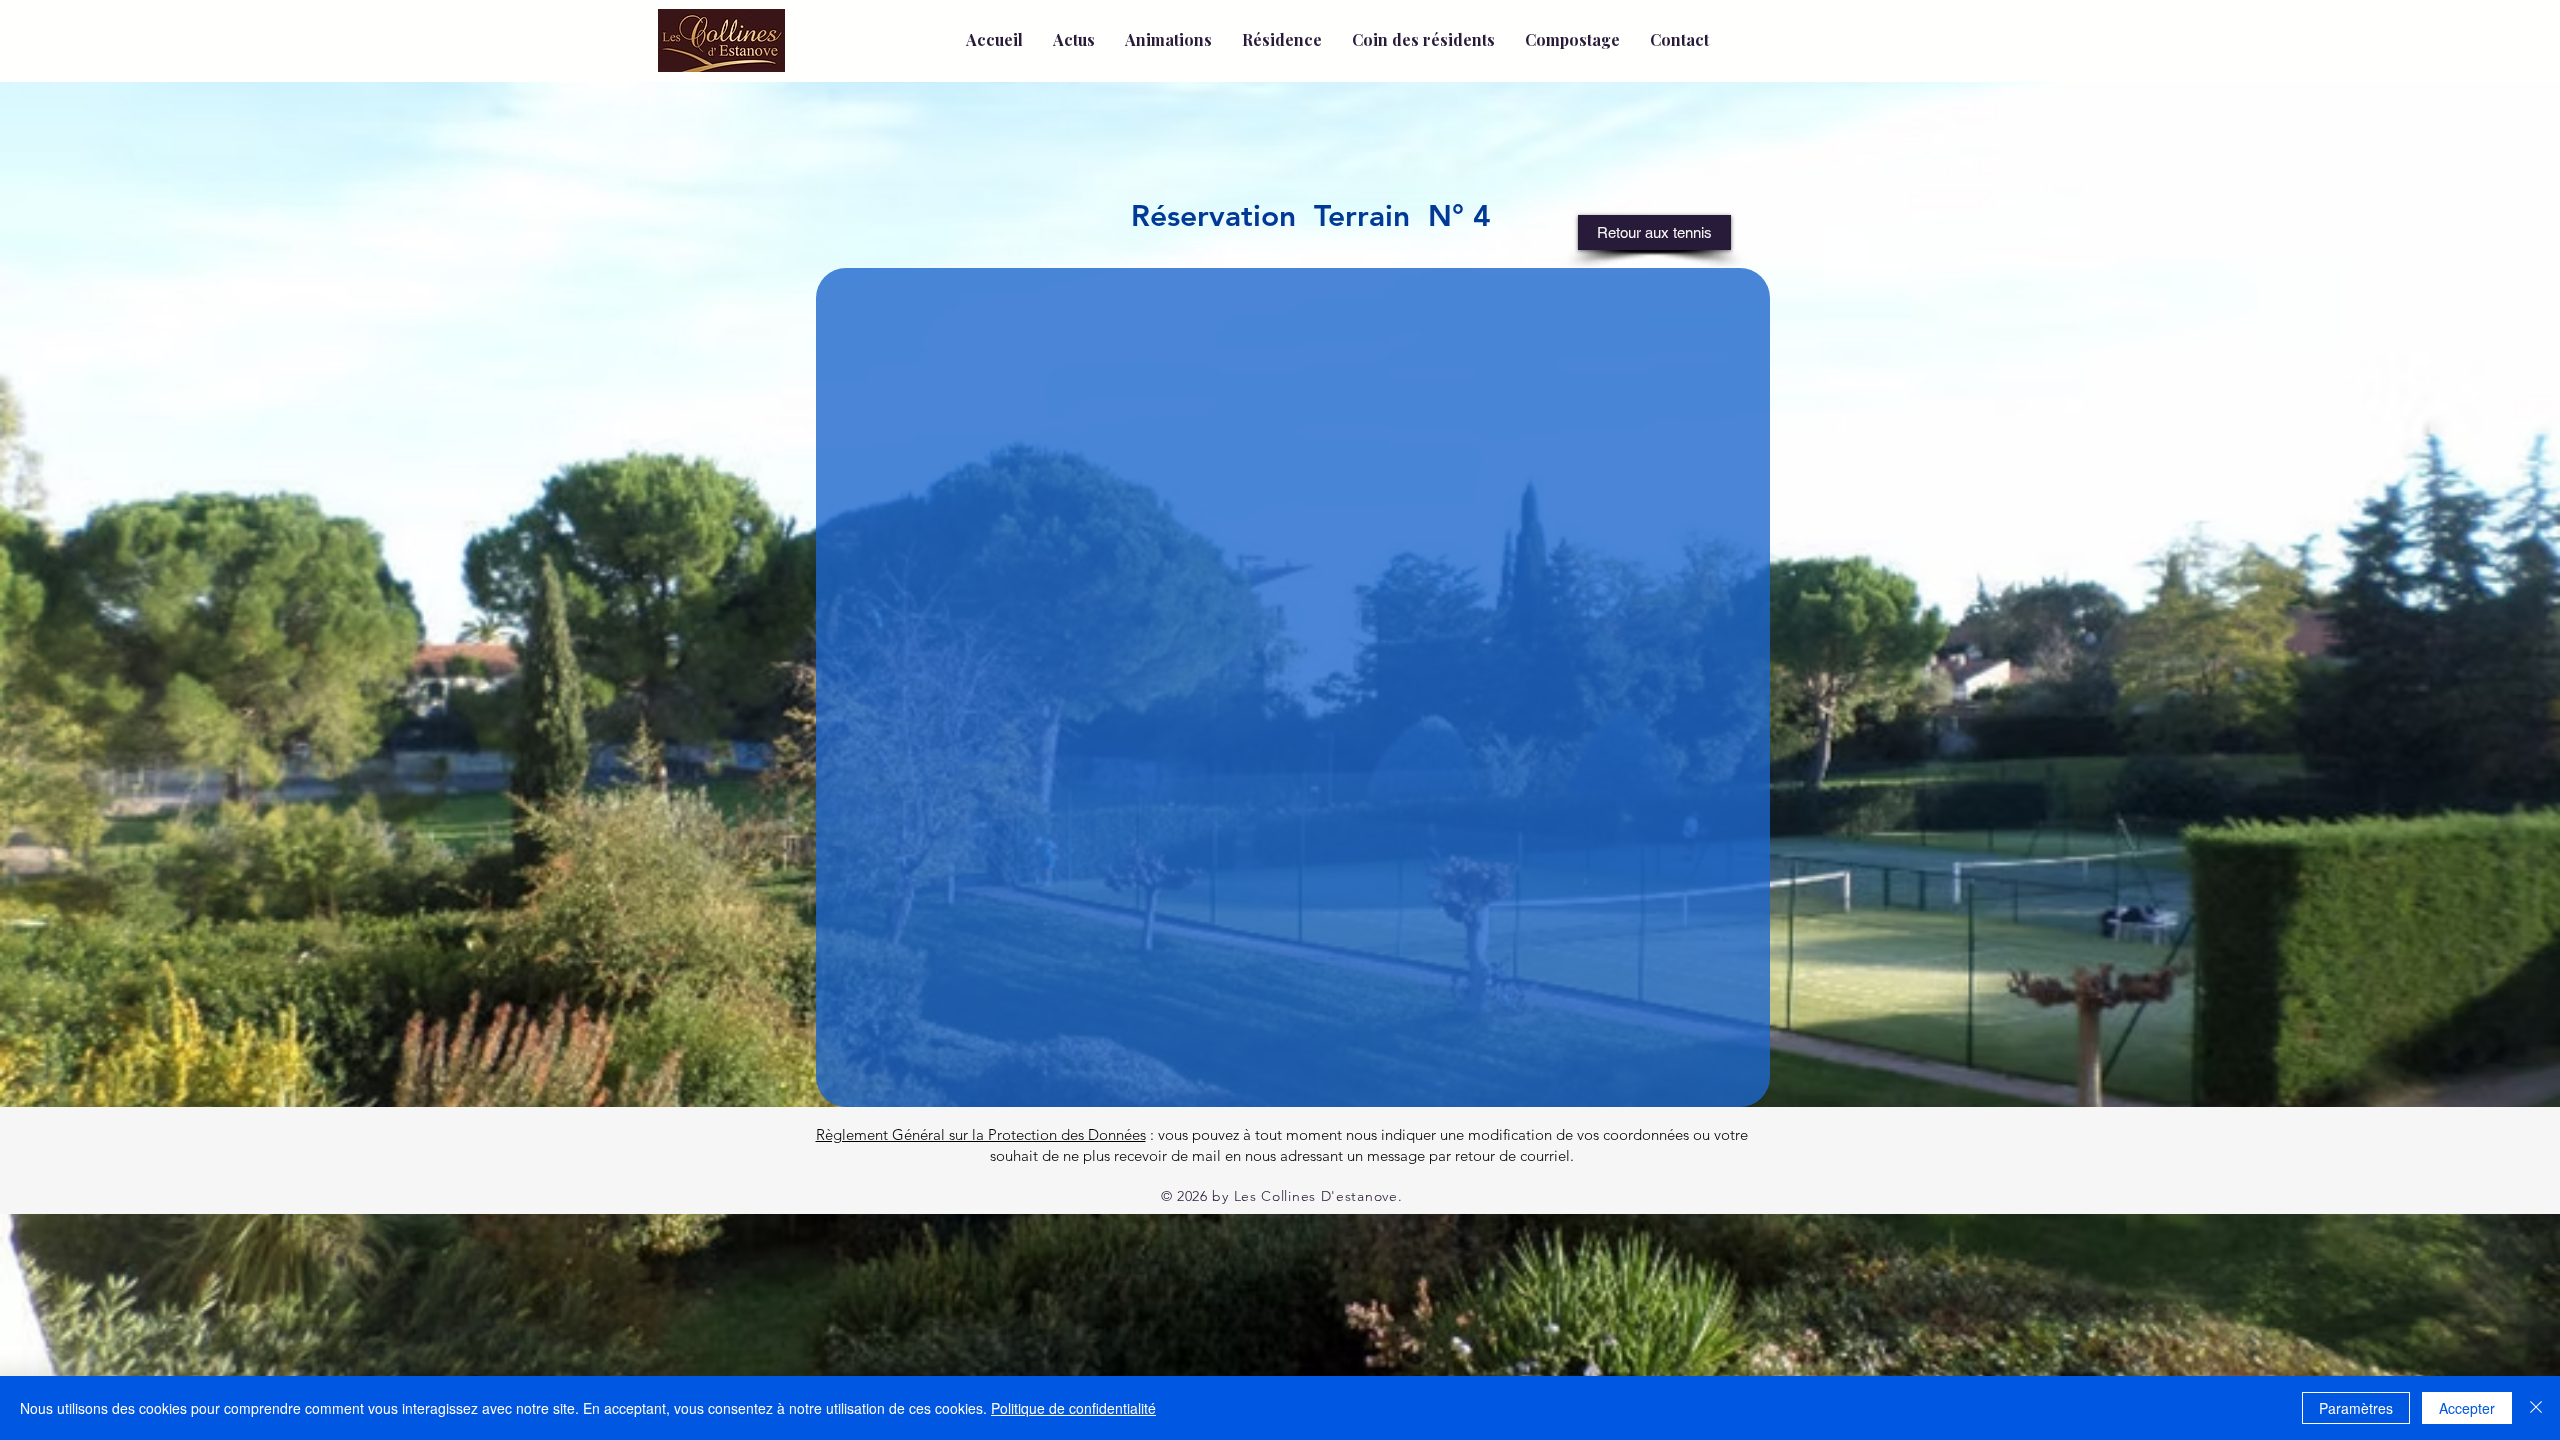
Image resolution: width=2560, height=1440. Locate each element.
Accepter (2467, 1408)
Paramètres (2356, 1408)
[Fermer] (2536, 1408)
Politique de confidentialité (1073, 1408)
